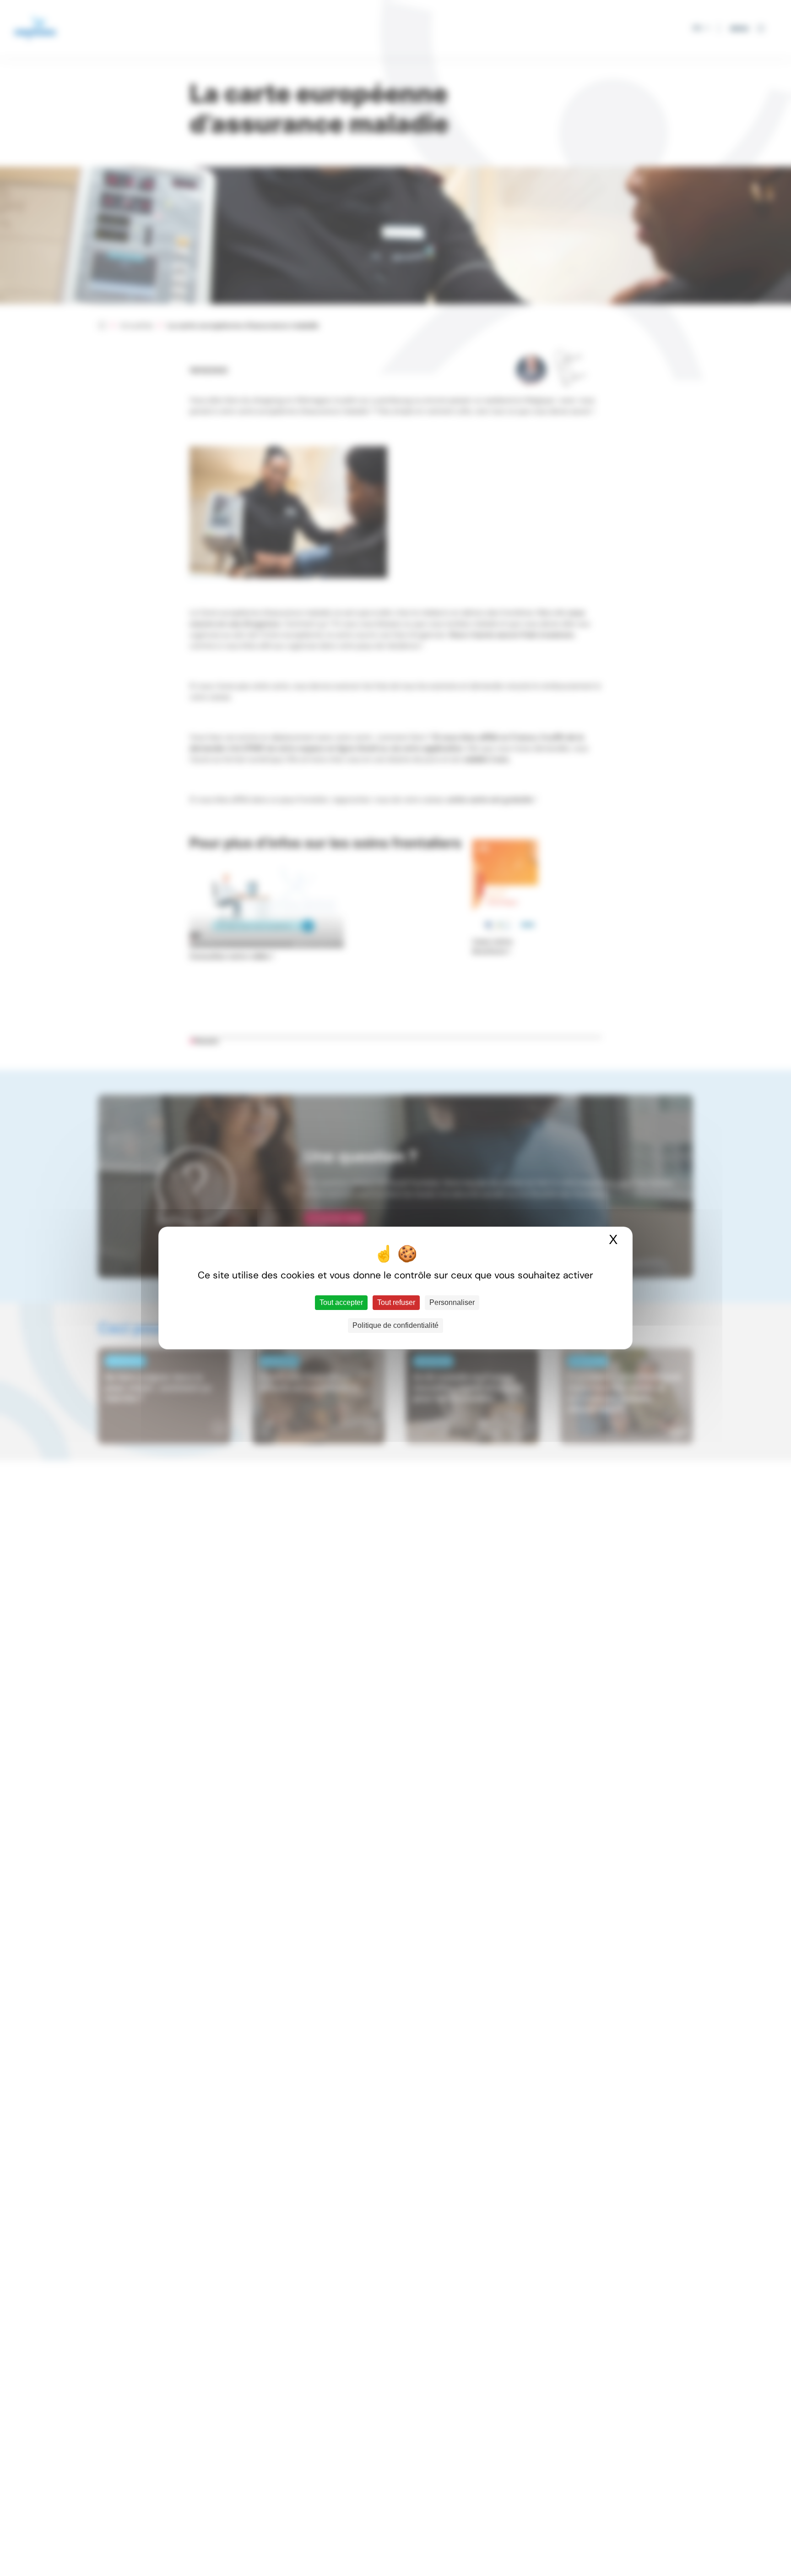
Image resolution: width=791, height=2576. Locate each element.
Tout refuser (396, 1302)
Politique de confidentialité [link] (395, 1325)
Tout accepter (341, 1302)
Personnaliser (452, 1302)
